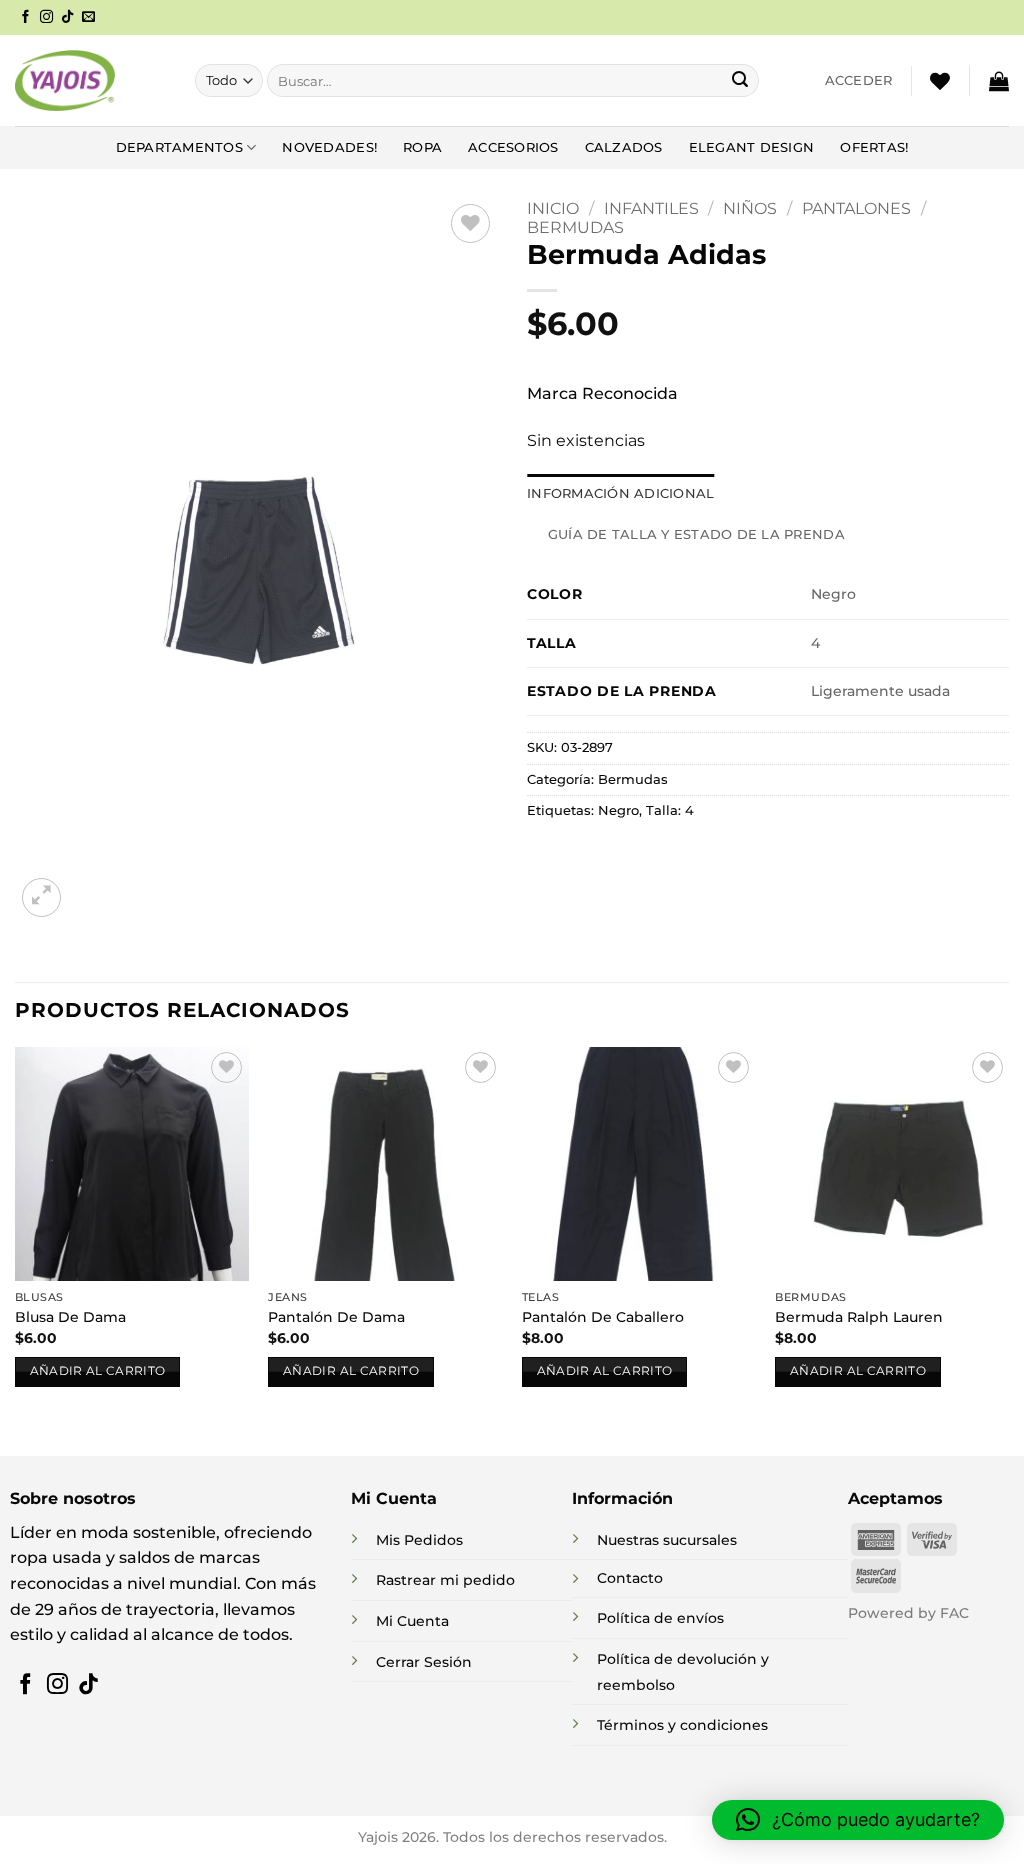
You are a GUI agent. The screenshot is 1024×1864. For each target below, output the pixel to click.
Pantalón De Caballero (603, 1317)
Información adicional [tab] (620, 493)
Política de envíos (660, 1618)
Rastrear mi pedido (445, 1580)
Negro (618, 810)
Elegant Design (752, 147)
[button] (859, 81)
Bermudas (575, 227)
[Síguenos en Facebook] (25, 17)
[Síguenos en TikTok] (67, 17)
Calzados (624, 147)
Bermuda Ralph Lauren (859, 1317)
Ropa (422, 147)
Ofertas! (874, 147)
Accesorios (513, 147)
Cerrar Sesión (424, 1662)
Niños (750, 208)
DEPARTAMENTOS (179, 147)
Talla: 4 (670, 810)
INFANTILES (651, 208)
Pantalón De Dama (336, 1317)
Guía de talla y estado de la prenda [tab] (696, 534)
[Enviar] (740, 81)
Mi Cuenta (412, 1621)
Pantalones (856, 208)
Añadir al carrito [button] (98, 1371)
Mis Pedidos (419, 1540)
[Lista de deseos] (940, 81)
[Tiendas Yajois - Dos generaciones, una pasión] (65, 80)
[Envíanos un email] (88, 17)
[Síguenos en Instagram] (46, 17)
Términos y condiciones (682, 1725)
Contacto (630, 1578)
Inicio (553, 208)
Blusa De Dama (70, 1317)
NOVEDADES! (329, 147)
